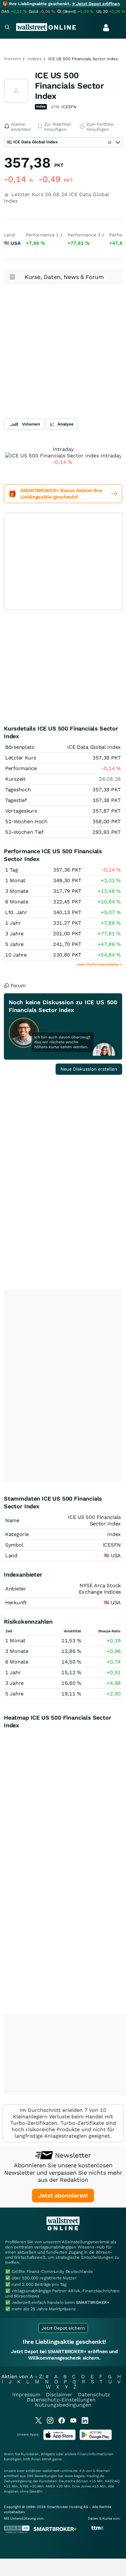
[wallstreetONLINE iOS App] (59, 2439)
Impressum (26, 2395)
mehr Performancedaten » (100, 964)
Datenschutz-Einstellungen (61, 2400)
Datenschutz (94, 2395)
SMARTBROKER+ (93, 2302)
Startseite (12, 59)
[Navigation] (7, 28)
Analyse (66, 424)
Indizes (35, 59)
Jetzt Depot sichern (63, 2328)
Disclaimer (59, 2395)
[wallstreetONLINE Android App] (96, 2439)
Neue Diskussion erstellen (89, 1069)
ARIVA (47, 2459)
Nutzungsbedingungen (63, 2405)
